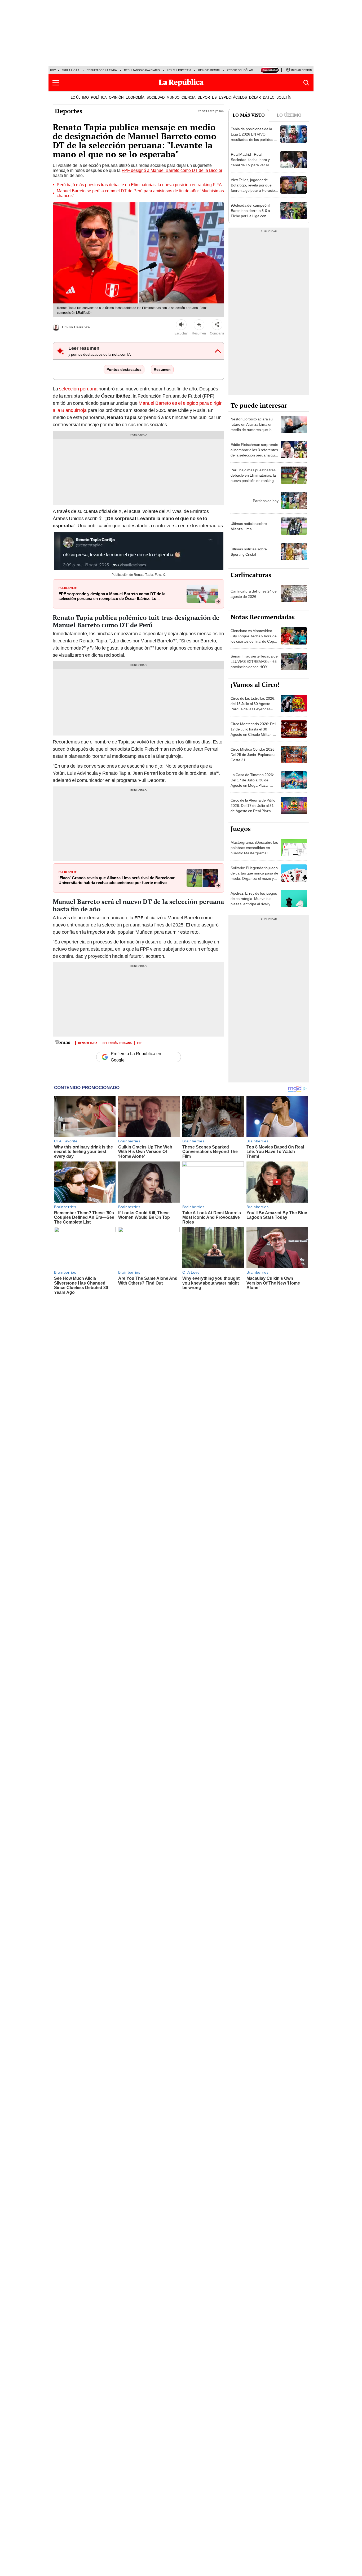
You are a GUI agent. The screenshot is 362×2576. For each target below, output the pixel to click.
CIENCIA (189, 97)
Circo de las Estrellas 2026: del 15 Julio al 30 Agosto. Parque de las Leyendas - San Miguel (253, 706)
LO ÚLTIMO (80, 97)
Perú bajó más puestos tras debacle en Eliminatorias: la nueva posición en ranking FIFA (139, 185)
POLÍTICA (99, 97)
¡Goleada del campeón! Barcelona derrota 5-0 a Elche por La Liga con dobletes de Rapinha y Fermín (250, 216)
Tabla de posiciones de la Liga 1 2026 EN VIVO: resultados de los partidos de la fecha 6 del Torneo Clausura (255, 140)
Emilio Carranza (76, 327)
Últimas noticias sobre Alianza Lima (249, 526)
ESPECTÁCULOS (233, 97)
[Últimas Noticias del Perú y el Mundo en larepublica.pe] (181, 83)
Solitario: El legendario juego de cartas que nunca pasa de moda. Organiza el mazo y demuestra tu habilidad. (254, 876)
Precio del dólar (240, 70)
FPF (140, 1043)
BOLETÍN (284, 97)
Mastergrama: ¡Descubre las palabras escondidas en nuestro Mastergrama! (254, 848)
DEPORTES (207, 97)
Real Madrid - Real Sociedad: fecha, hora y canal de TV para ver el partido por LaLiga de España (250, 165)
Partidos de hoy (266, 501)
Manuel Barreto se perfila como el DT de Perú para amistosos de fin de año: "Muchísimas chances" (140, 193)
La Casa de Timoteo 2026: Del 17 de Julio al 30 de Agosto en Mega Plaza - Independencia (252, 783)
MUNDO (173, 97)
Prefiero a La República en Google (136, 1057)
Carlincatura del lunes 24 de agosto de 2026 (254, 594)
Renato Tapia (88, 1043)
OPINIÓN (116, 97)
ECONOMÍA (135, 97)
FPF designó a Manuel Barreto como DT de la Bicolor (172, 170)
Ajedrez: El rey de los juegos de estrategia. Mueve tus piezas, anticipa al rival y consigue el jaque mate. (254, 901)
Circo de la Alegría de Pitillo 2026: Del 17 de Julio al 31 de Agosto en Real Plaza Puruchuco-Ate (253, 808)
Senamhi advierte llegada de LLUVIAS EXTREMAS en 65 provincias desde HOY (254, 662)
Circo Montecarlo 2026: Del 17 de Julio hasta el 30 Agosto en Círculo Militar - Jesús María (253, 732)
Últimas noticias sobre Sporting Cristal (249, 552)
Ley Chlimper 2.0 (179, 70)
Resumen (162, 369)
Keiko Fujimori (209, 70)
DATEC (269, 97)
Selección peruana (117, 1043)
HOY (53, 70)
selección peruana (78, 389)
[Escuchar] (181, 325)
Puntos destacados (124, 369)
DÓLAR (255, 97)
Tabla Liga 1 (71, 70)
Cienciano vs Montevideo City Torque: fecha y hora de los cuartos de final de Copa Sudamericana (254, 639)
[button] (56, 83)
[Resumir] (199, 325)
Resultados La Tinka (102, 70)
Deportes (69, 111)
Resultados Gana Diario (142, 70)
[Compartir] (217, 325)
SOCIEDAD (156, 97)
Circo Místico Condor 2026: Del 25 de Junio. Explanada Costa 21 (253, 755)
